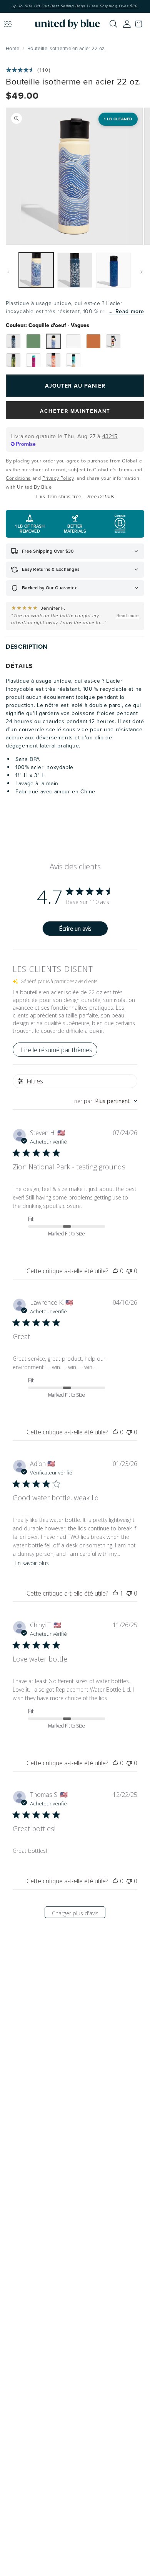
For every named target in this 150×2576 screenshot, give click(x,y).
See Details (101, 497)
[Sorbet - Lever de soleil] (53, 360)
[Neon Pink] (33, 360)
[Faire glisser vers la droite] (142, 272)
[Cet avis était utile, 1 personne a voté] (115, 1593)
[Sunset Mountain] (93, 341)
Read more (130, 311)
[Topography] (33, 341)
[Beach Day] (73, 360)
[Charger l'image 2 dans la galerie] (75, 270)
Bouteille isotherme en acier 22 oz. (67, 48)
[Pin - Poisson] (13, 360)
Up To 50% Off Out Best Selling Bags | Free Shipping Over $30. (75, 6)
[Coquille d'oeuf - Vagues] (53, 341)
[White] (73, 341)
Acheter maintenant (75, 411)
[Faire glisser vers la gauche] (8, 272)
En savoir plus (32, 1563)
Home (12, 48)
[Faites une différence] (113, 341)
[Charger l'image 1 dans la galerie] (36, 270)
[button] (140, 24)
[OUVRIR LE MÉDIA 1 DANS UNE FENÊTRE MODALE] (74, 176)
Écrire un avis (75, 929)
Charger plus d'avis (75, 1913)
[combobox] (104, 1101)
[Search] (113, 24)
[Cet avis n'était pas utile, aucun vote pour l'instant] (129, 1271)
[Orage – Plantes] (13, 341)
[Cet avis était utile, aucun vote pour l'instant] (115, 1271)
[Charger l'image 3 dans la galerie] (113, 270)
